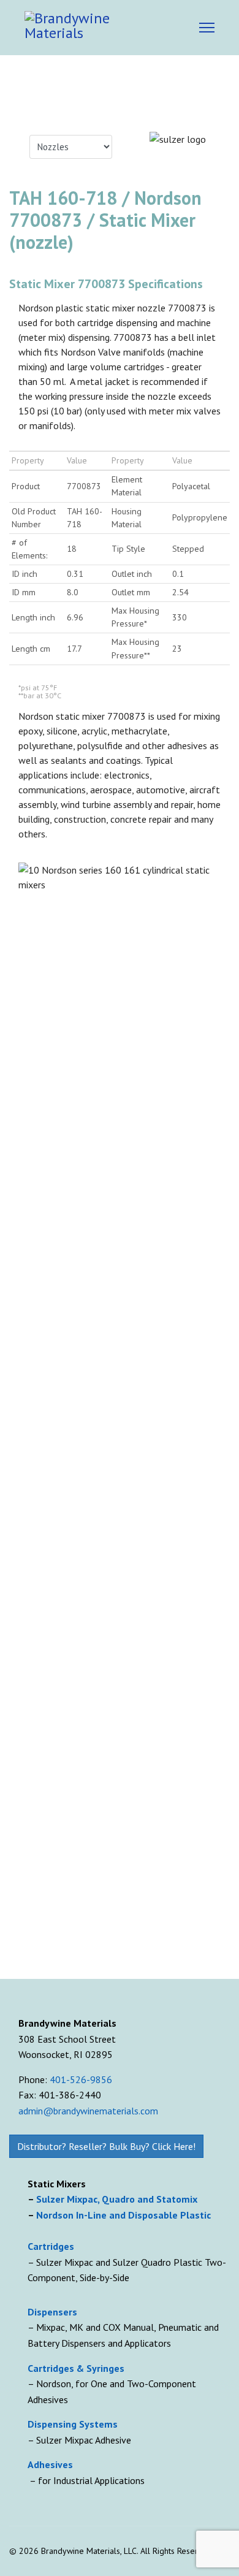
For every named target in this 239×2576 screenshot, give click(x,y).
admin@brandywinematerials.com (88, 2111)
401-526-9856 (81, 2079)
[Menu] (207, 28)
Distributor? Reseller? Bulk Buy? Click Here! (106, 2146)
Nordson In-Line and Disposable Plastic (123, 2215)
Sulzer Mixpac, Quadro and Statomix (118, 2199)
